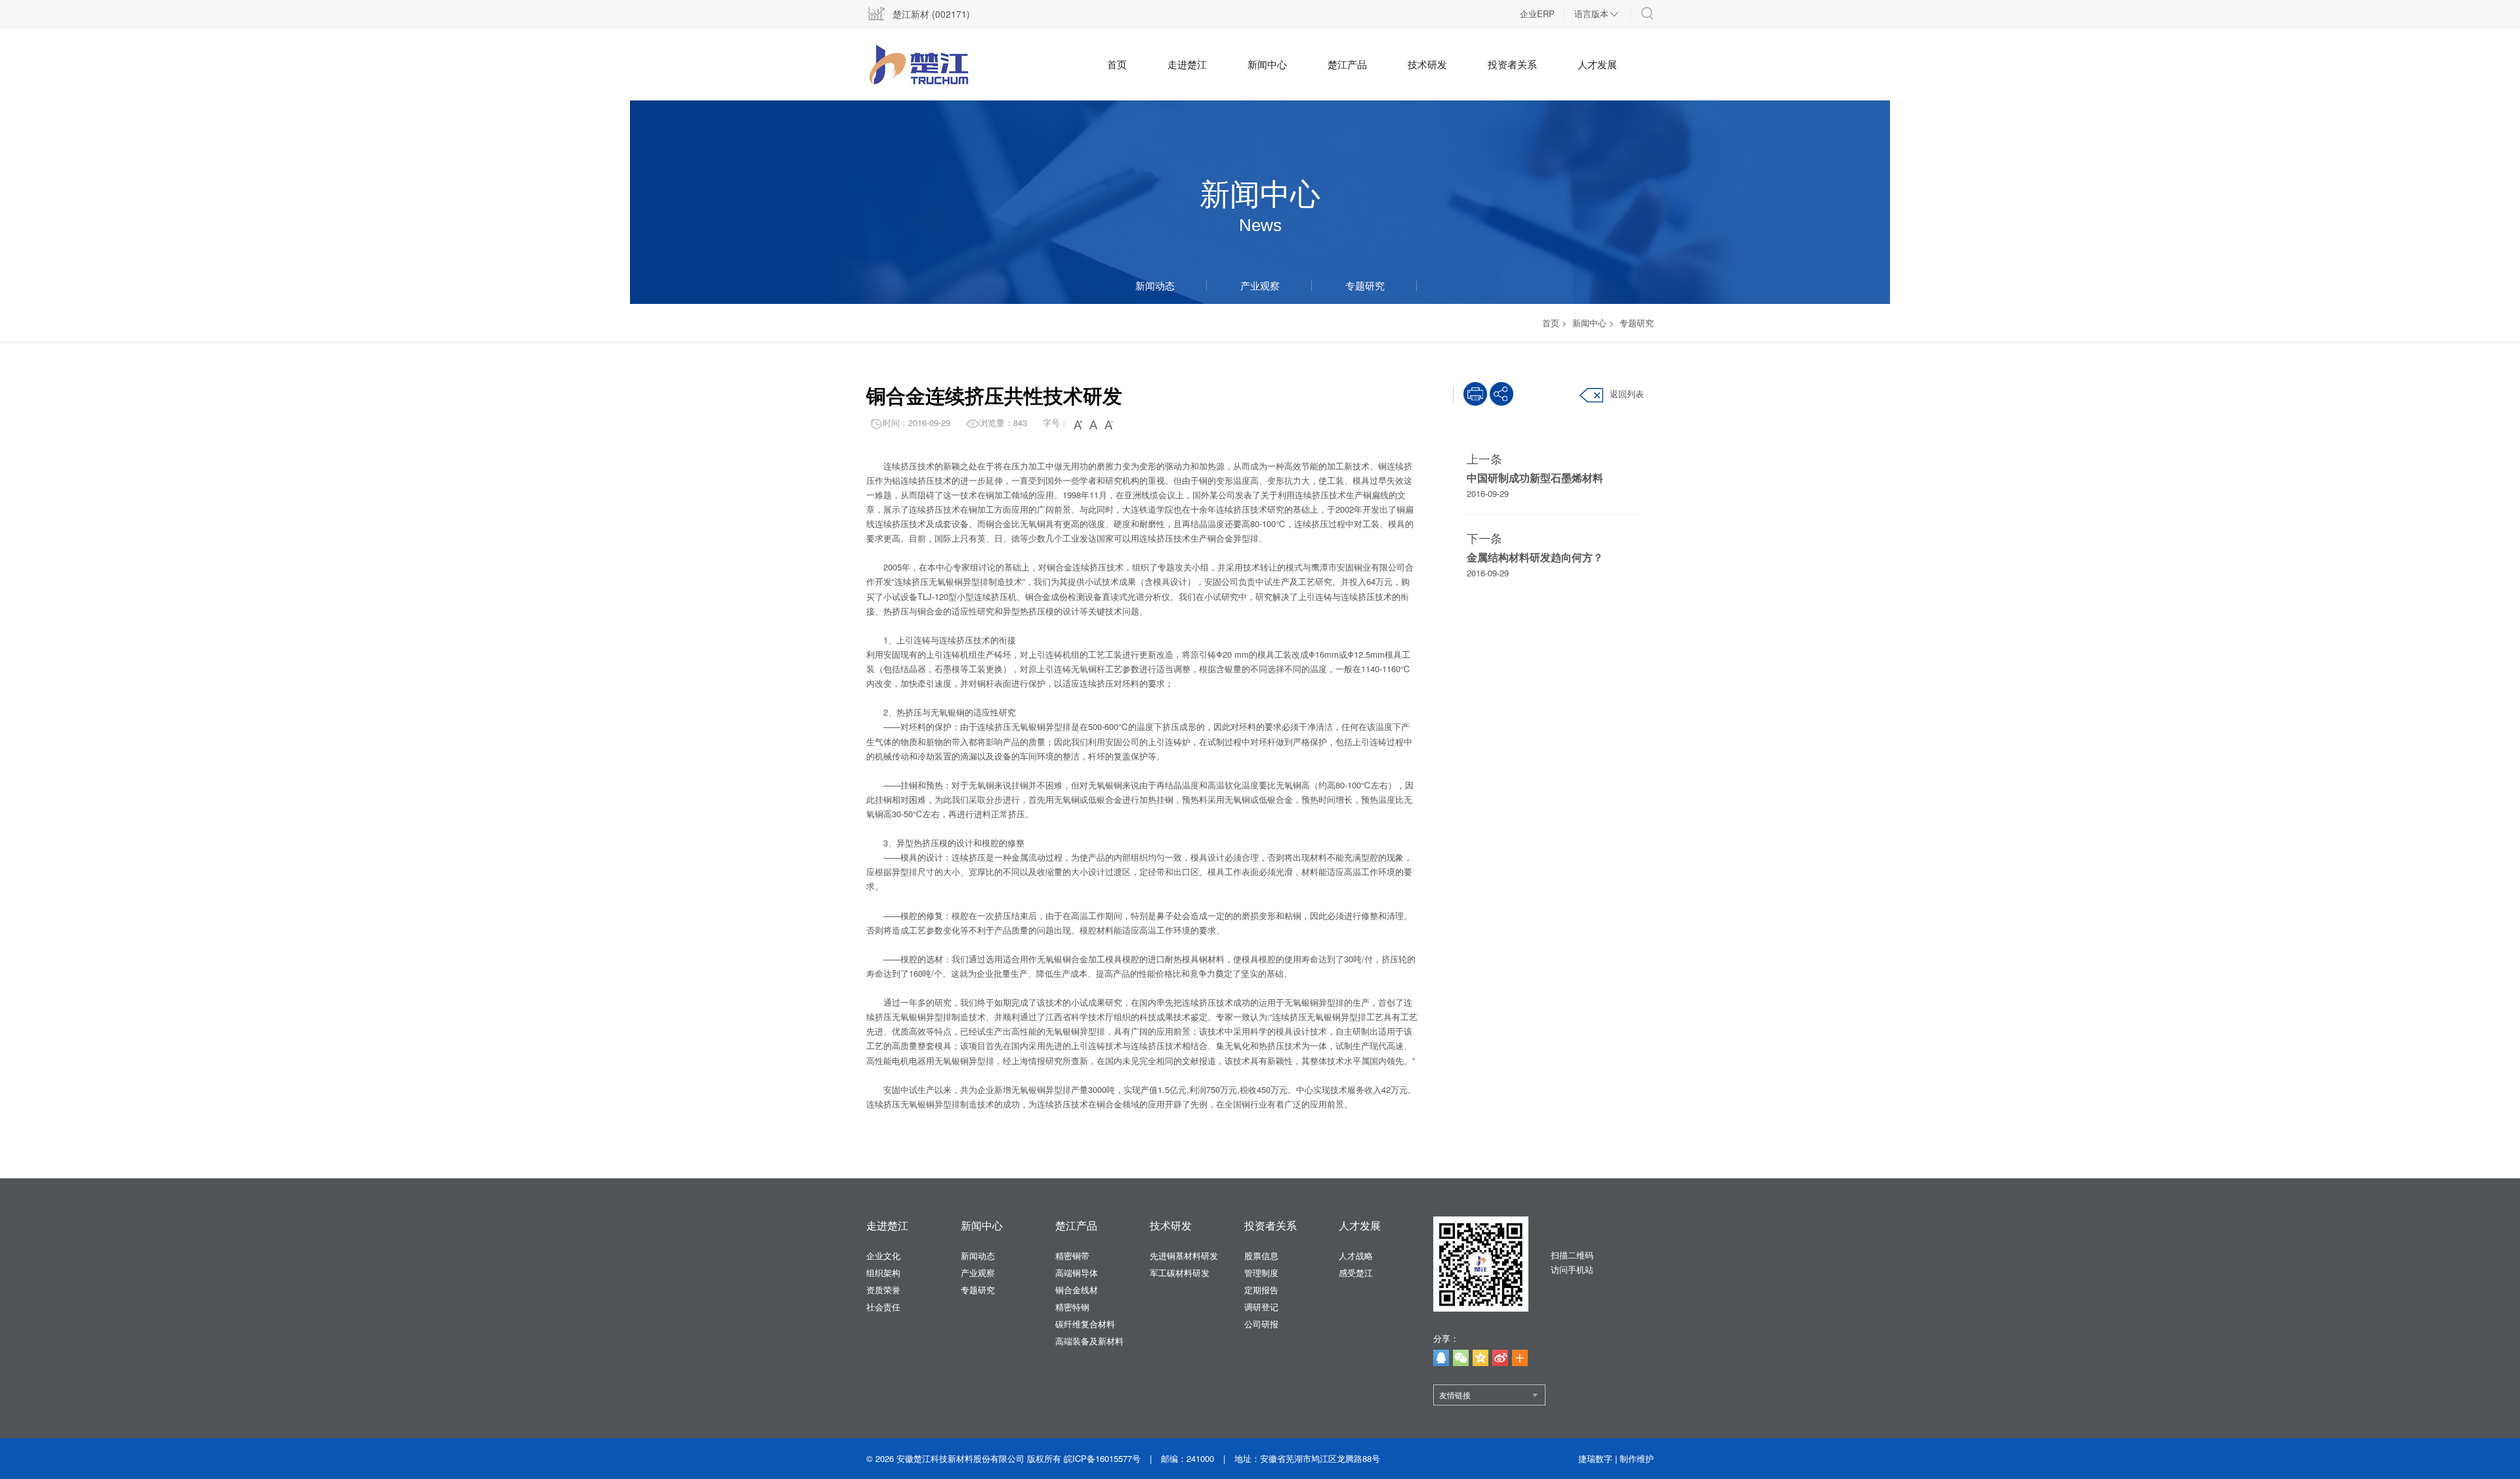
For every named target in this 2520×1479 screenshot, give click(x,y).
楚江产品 (1347, 64)
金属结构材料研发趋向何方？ (1535, 557)
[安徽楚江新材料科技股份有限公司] (935, 66)
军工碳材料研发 (1180, 1273)
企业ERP (1537, 13)
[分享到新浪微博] (1500, 1358)
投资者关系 (1512, 64)
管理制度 (1261, 1273)
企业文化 (883, 1255)
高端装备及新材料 (1089, 1341)
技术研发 (1427, 64)
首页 (1117, 64)
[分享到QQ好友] (1441, 1358)
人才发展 (1597, 64)
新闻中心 (1267, 64)
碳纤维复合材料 (1085, 1324)
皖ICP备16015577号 (1102, 1458)
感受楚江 (1356, 1273)
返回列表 (1627, 394)
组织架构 (883, 1273)
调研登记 (1261, 1307)
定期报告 (1261, 1290)
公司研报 (1261, 1324)
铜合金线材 (1077, 1290)
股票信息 (1261, 1255)
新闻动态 (1155, 285)
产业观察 (1260, 285)
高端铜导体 (1077, 1273)
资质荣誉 (883, 1290)
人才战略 (1356, 1255)
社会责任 (883, 1307)
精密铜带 (1072, 1255)
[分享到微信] (1461, 1358)
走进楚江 (1187, 64)
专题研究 (1365, 285)
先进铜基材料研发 (1184, 1255)
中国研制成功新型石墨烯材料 (1535, 478)
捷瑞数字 (1595, 1458)
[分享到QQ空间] (1480, 1358)
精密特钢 (1072, 1307)
